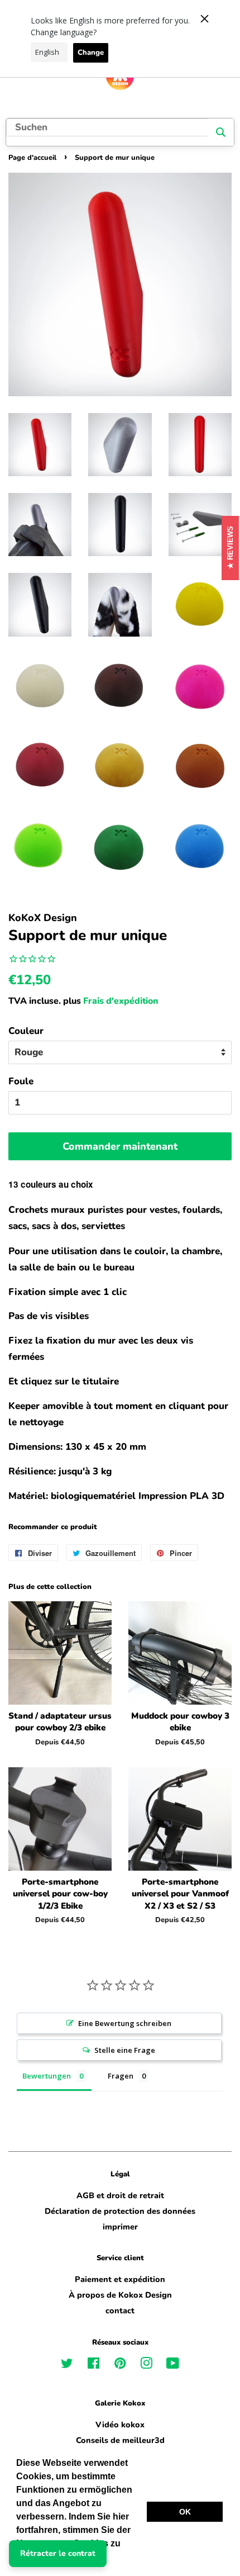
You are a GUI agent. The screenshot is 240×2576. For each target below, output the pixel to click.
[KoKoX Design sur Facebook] (93, 2365)
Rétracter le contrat (58, 2553)
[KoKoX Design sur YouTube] (173, 2365)
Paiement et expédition (120, 2279)
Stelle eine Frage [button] (125, 2050)
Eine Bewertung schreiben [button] (125, 2023)
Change (91, 53)
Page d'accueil (32, 158)
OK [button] (185, 2512)
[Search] (221, 132)
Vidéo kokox (120, 2425)
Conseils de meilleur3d (120, 2440)
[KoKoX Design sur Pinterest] (120, 2365)
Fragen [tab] (121, 2076)
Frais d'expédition (121, 1001)
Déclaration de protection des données (120, 2211)
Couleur (26, 1031)
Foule (21, 1081)
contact (120, 2311)
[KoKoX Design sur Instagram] (146, 2365)
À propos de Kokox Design (120, 2295)
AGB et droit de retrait (120, 2195)
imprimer (120, 2227)
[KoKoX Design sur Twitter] (67, 2365)
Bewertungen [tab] (47, 2076)
